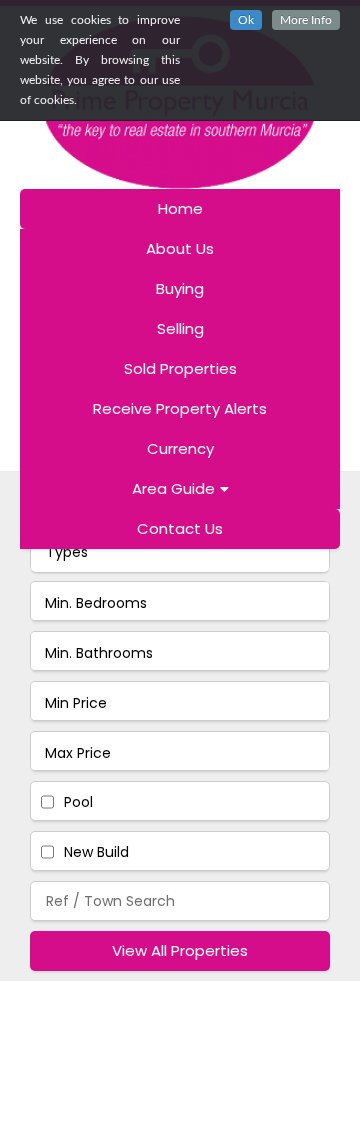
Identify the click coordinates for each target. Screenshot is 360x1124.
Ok (246, 20)
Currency (180, 448)
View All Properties (180, 950)
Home (180, 208)
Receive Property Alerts (180, 408)
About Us (180, 248)
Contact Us (180, 528)
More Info (306, 20)
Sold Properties (180, 368)
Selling (180, 328)
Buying (180, 288)
